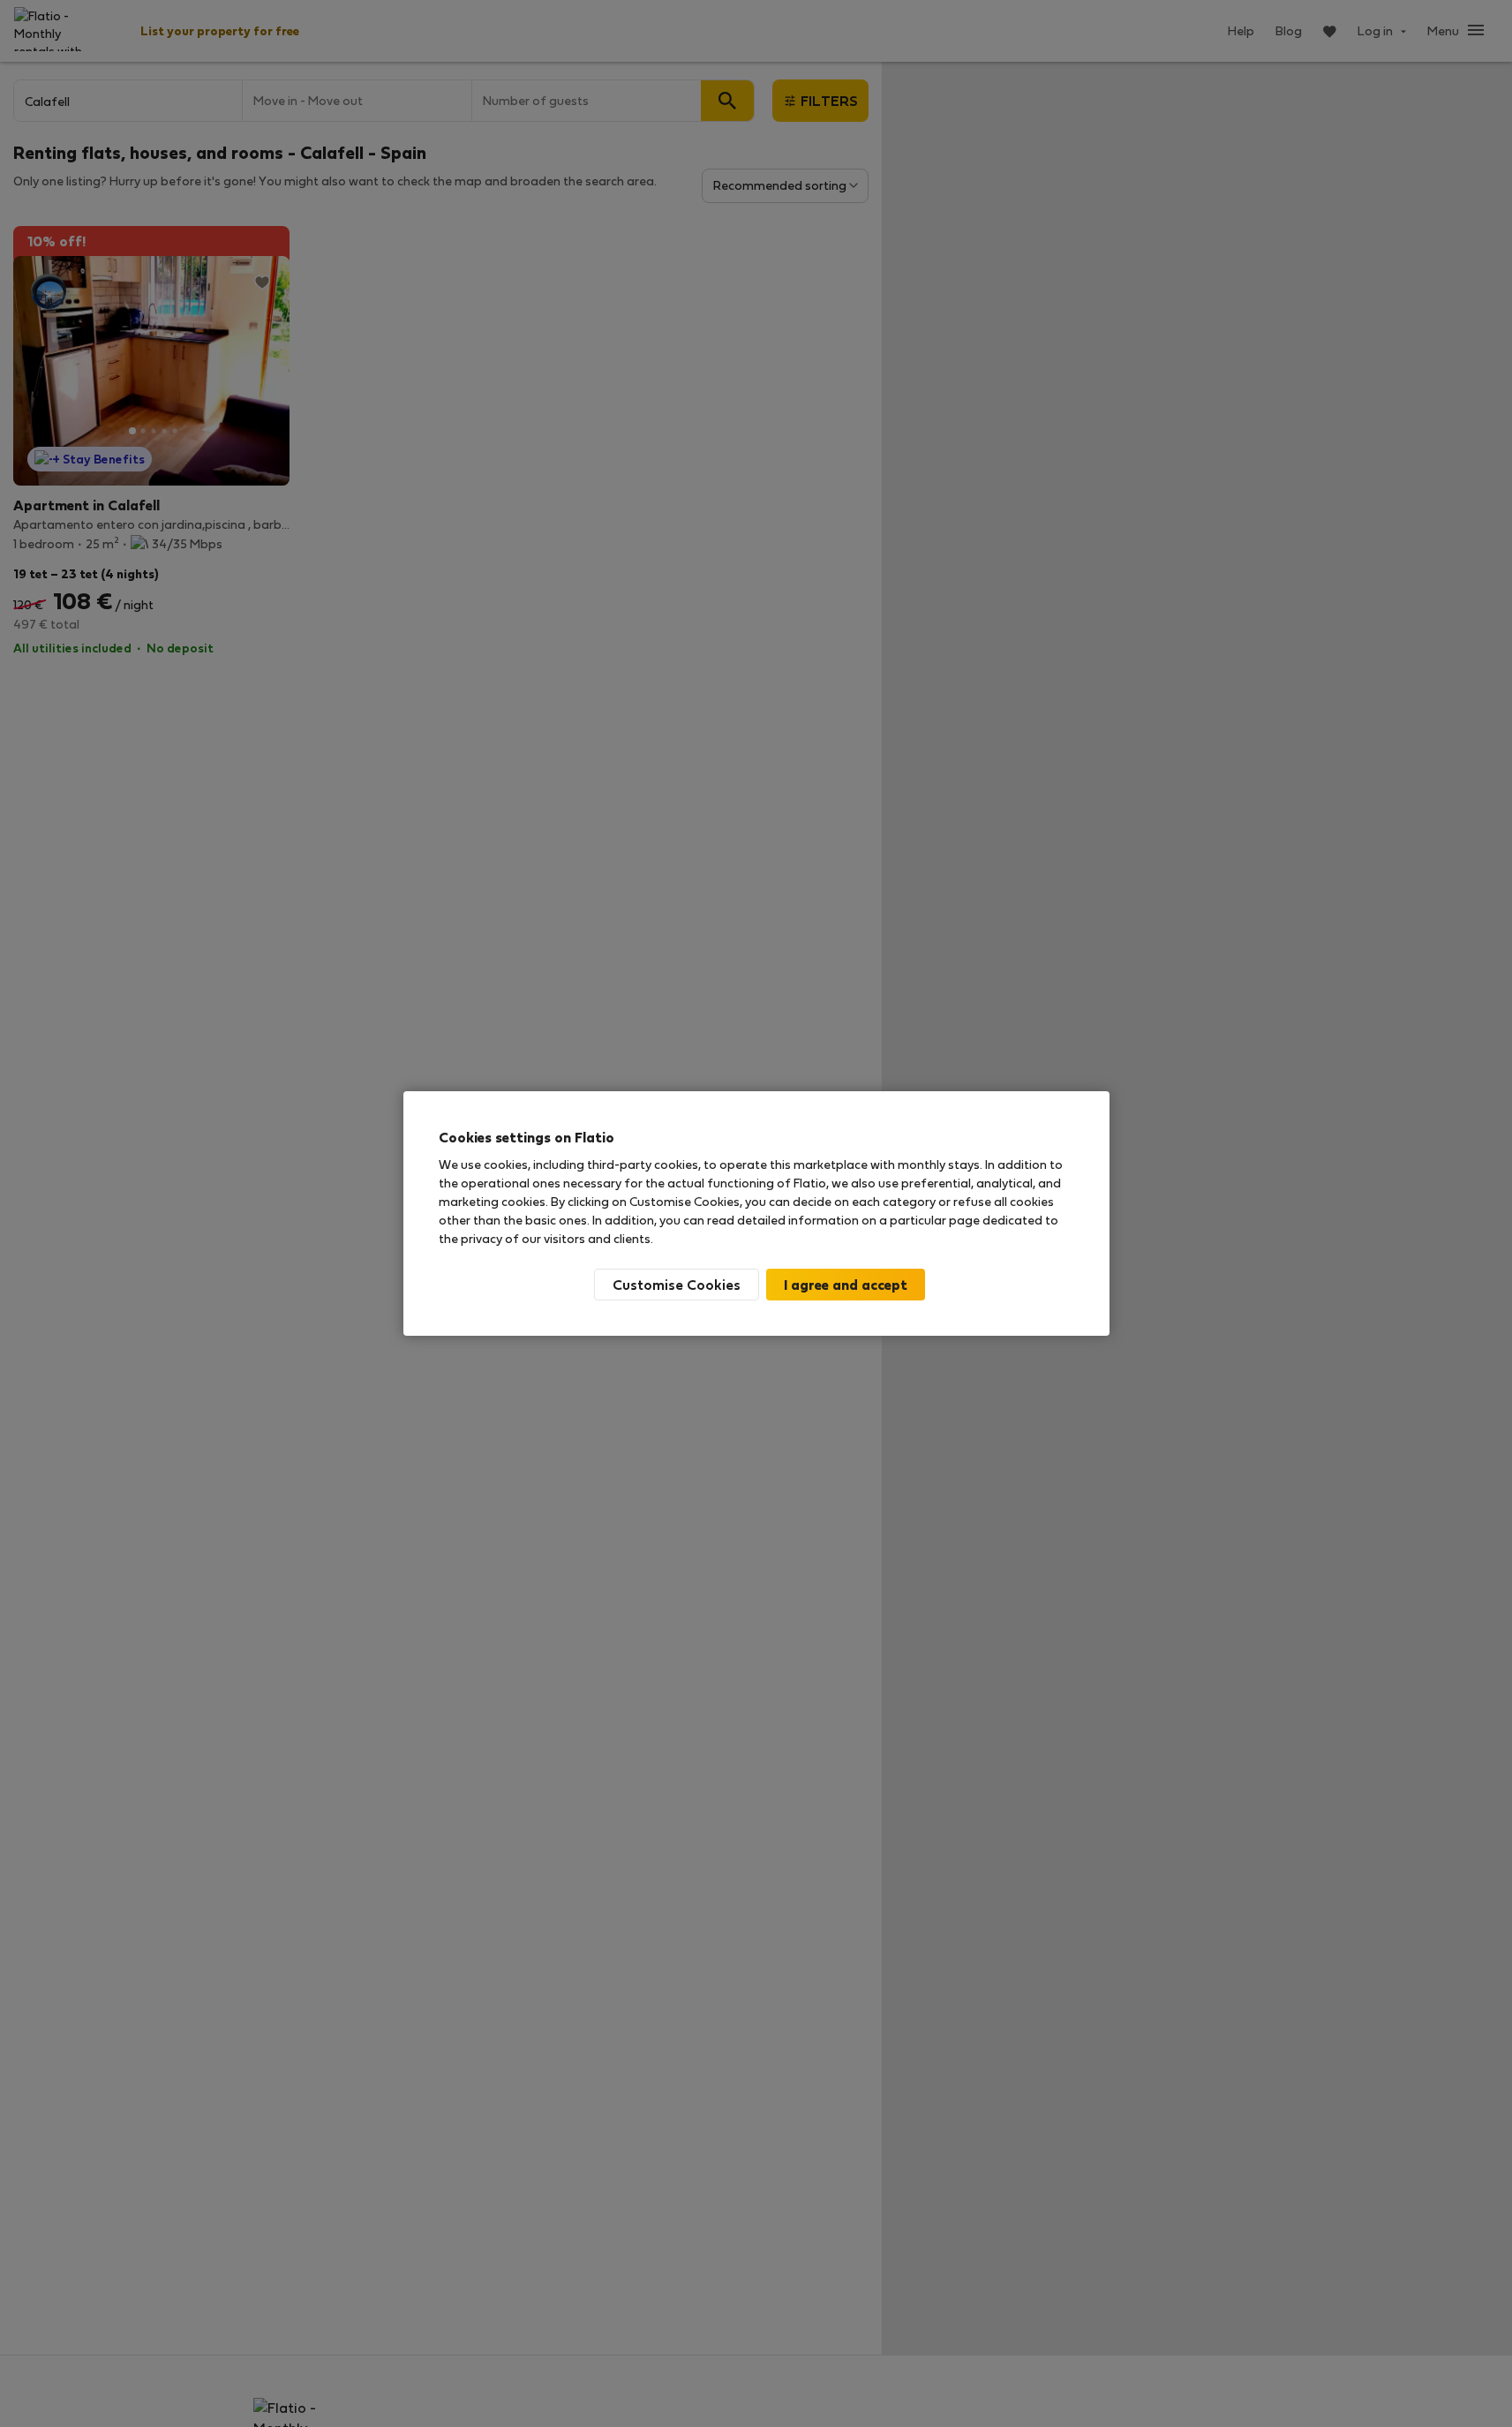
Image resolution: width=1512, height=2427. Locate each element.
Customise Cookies (677, 1284)
